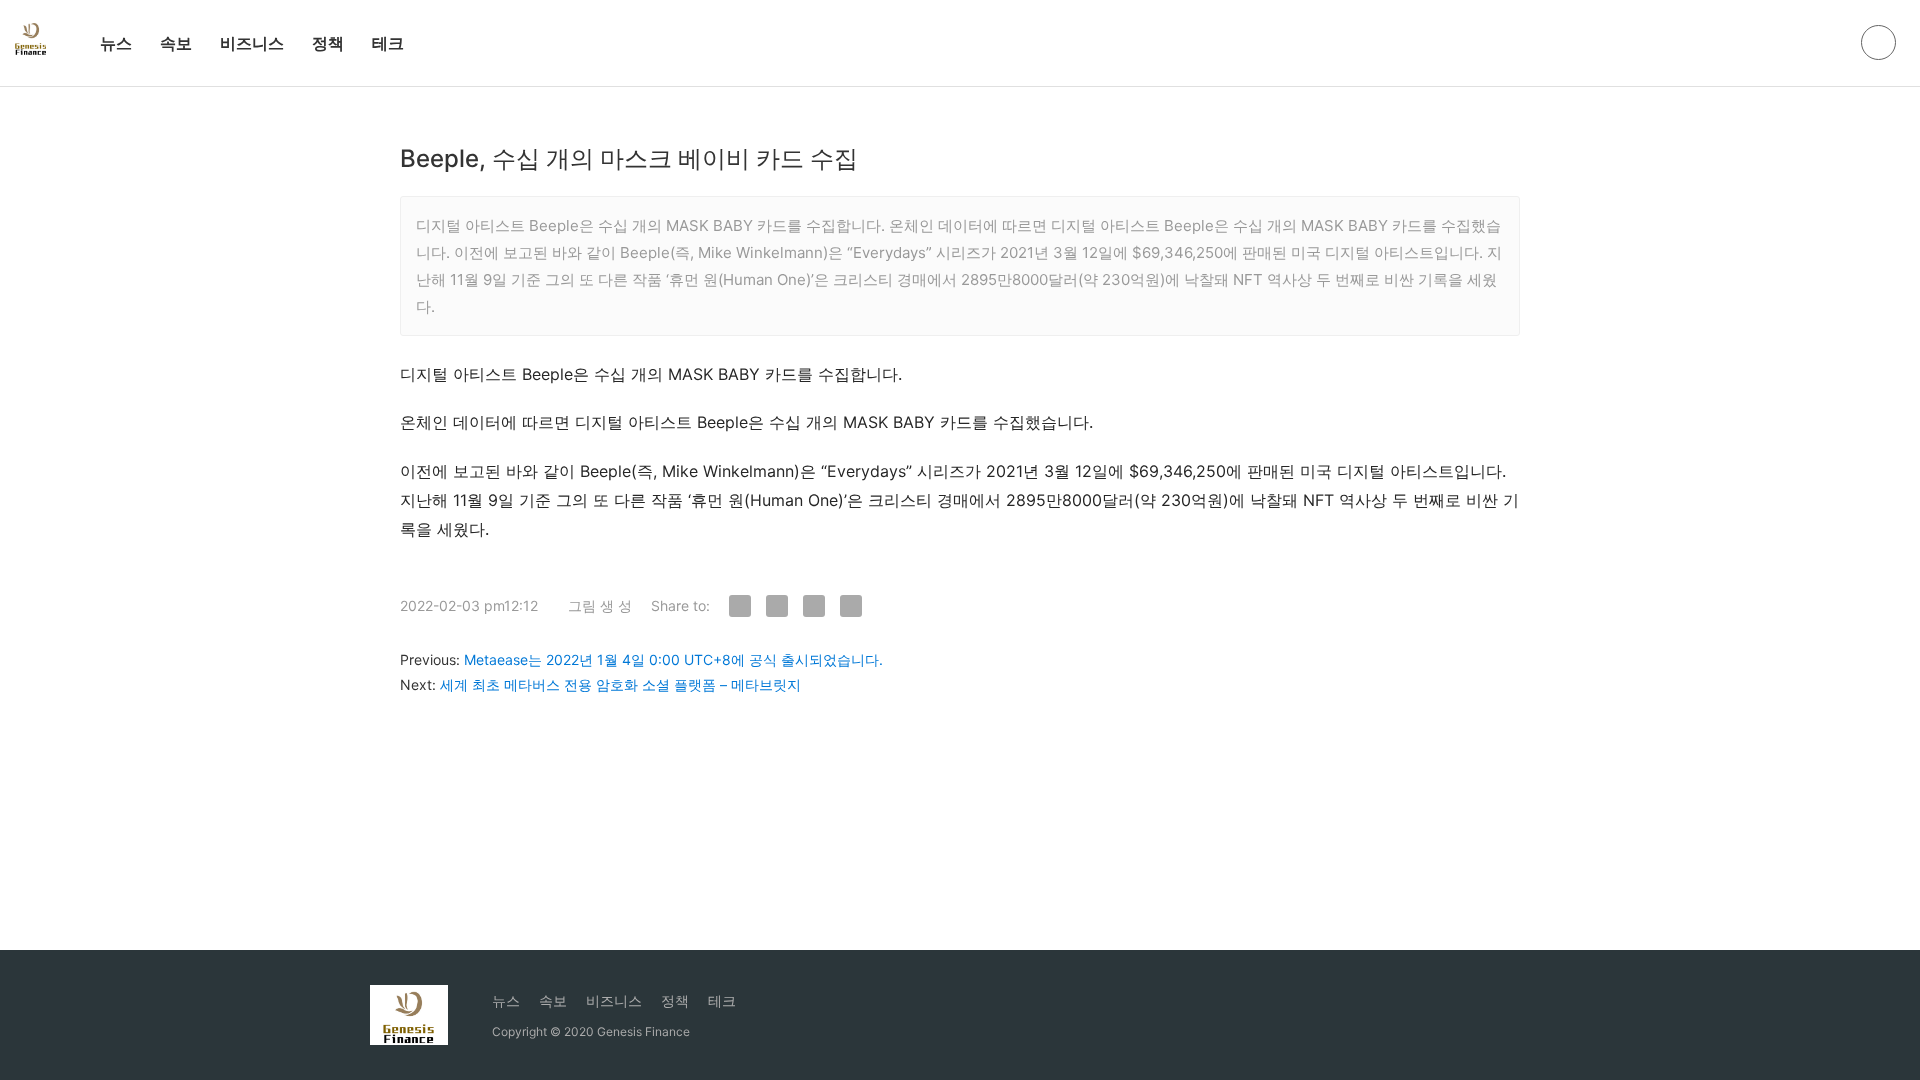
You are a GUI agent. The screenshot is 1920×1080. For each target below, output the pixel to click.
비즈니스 (252, 43)
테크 (388, 43)
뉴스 (116, 43)
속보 (176, 43)
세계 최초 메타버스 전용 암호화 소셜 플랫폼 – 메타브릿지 (620, 684)
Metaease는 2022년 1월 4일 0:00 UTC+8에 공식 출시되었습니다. (673, 659)
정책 (328, 43)
